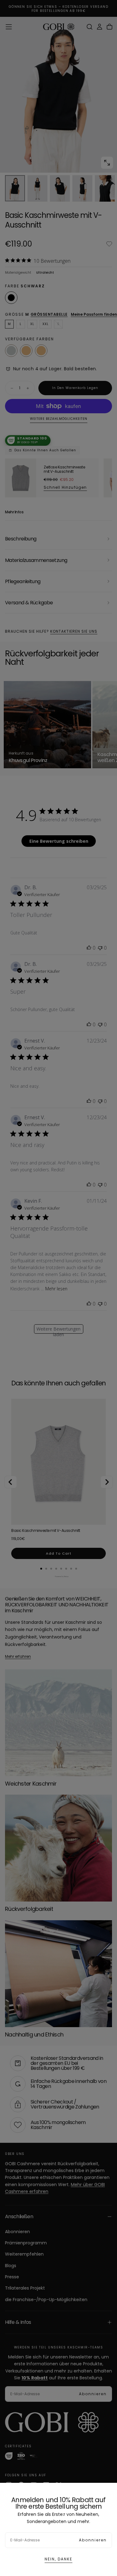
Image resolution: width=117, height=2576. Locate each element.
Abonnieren (93, 2540)
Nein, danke (58, 2559)
